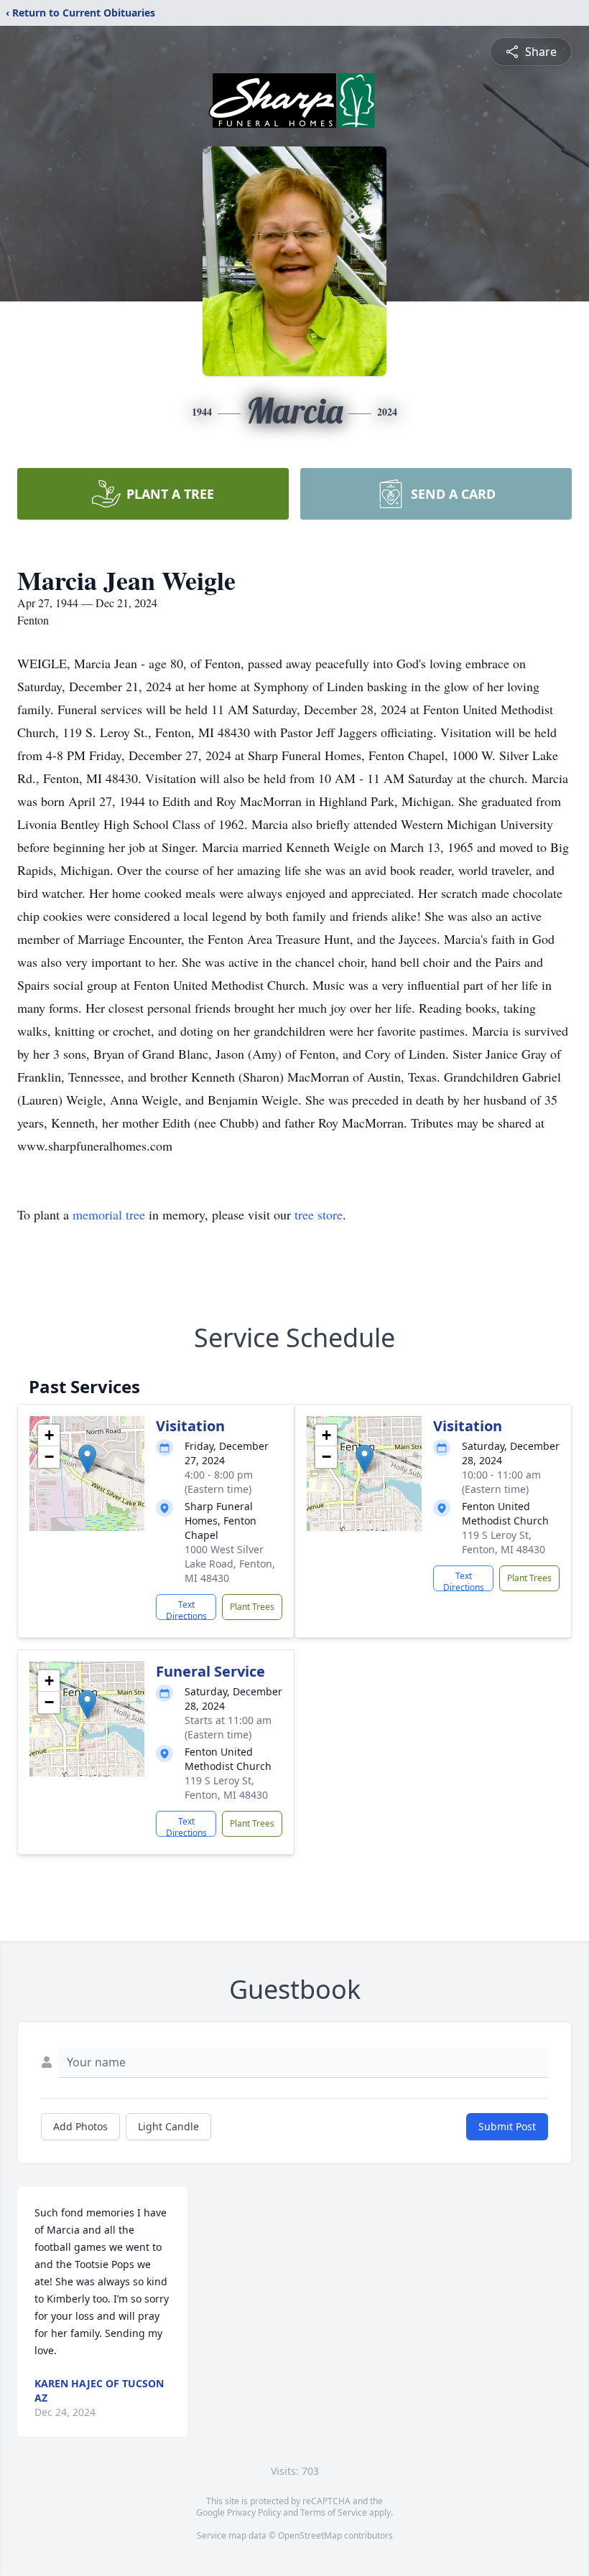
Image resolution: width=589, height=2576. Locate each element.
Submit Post (507, 2126)
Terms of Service (334, 2512)
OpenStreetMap (310, 2535)
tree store (319, 1214)
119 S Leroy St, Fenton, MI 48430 (504, 1542)
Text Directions (186, 1609)
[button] (87, 1459)
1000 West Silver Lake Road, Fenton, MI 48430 (230, 1564)
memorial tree (109, 1214)
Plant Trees (252, 1607)
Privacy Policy (254, 2512)
